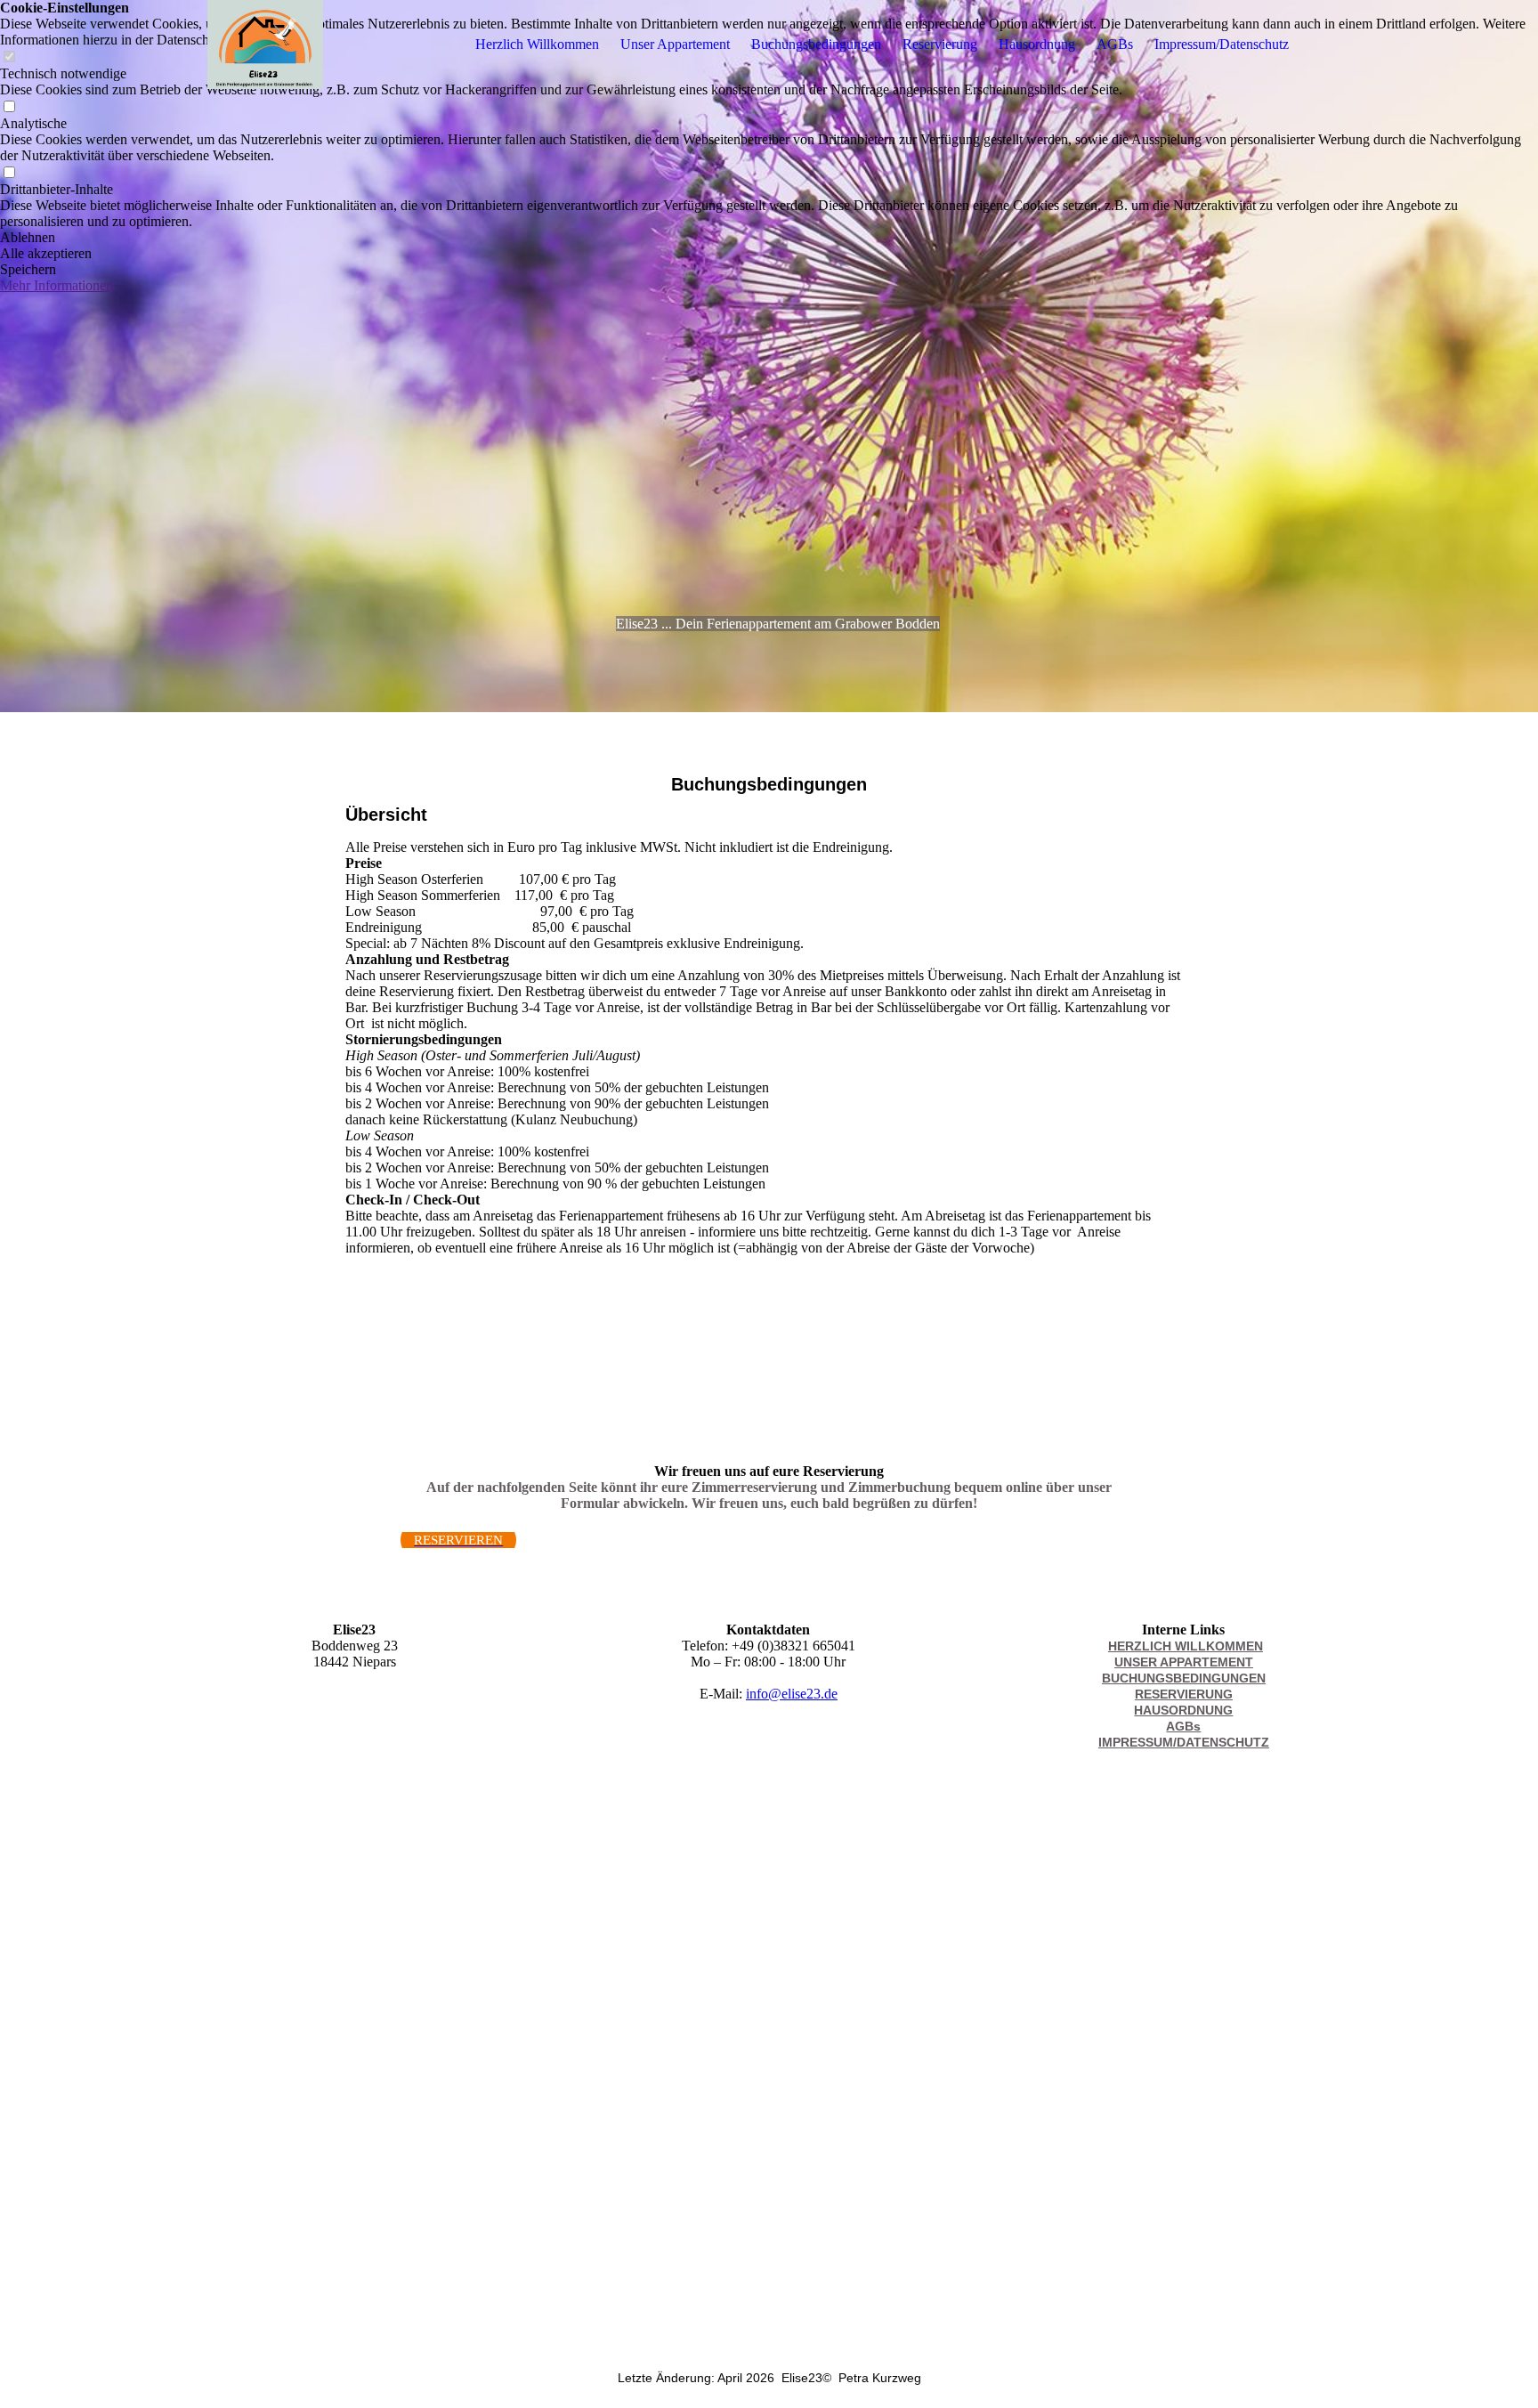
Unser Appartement (675, 44)
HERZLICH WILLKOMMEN (1186, 1646)
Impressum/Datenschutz (1222, 44)
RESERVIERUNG (1184, 1694)
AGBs (1115, 44)
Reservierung (940, 44)
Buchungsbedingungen (816, 44)
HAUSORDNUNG (1183, 1710)
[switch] (9, 107)
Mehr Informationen (57, 285)
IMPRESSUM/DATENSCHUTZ (1184, 1742)
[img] (265, 45)
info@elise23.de (792, 1694)
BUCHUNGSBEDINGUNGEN (1184, 1678)
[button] (769, 238)
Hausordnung (1037, 44)
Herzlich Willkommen (537, 44)
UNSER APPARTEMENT (1184, 1662)
